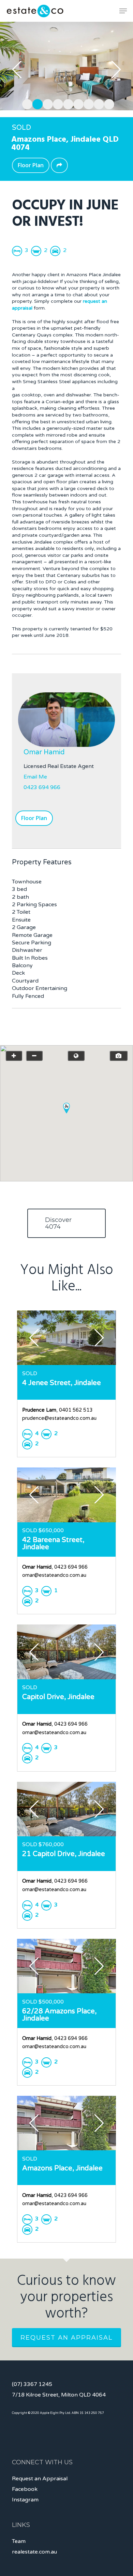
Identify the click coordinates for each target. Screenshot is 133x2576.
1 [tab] (26, 103)
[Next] (116, 69)
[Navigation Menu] (123, 11)
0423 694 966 (42, 787)
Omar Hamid (44, 752)
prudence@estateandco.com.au (59, 1418)
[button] (66, 1108)
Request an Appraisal (66, 2338)
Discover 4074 (58, 1223)
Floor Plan (31, 165)
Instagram (25, 2500)
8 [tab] (97, 103)
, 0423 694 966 (55, 1567)
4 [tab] (56, 103)
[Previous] (17, 69)
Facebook (25, 2489)
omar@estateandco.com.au (54, 1575)
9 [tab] (107, 103)
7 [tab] (87, 103)
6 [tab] (77, 103)
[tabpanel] (66, 66)
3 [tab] (46, 103)
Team (19, 2541)
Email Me (35, 777)
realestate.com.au (34, 2552)
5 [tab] (66, 103)
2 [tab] (36, 103)
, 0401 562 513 (57, 1410)
